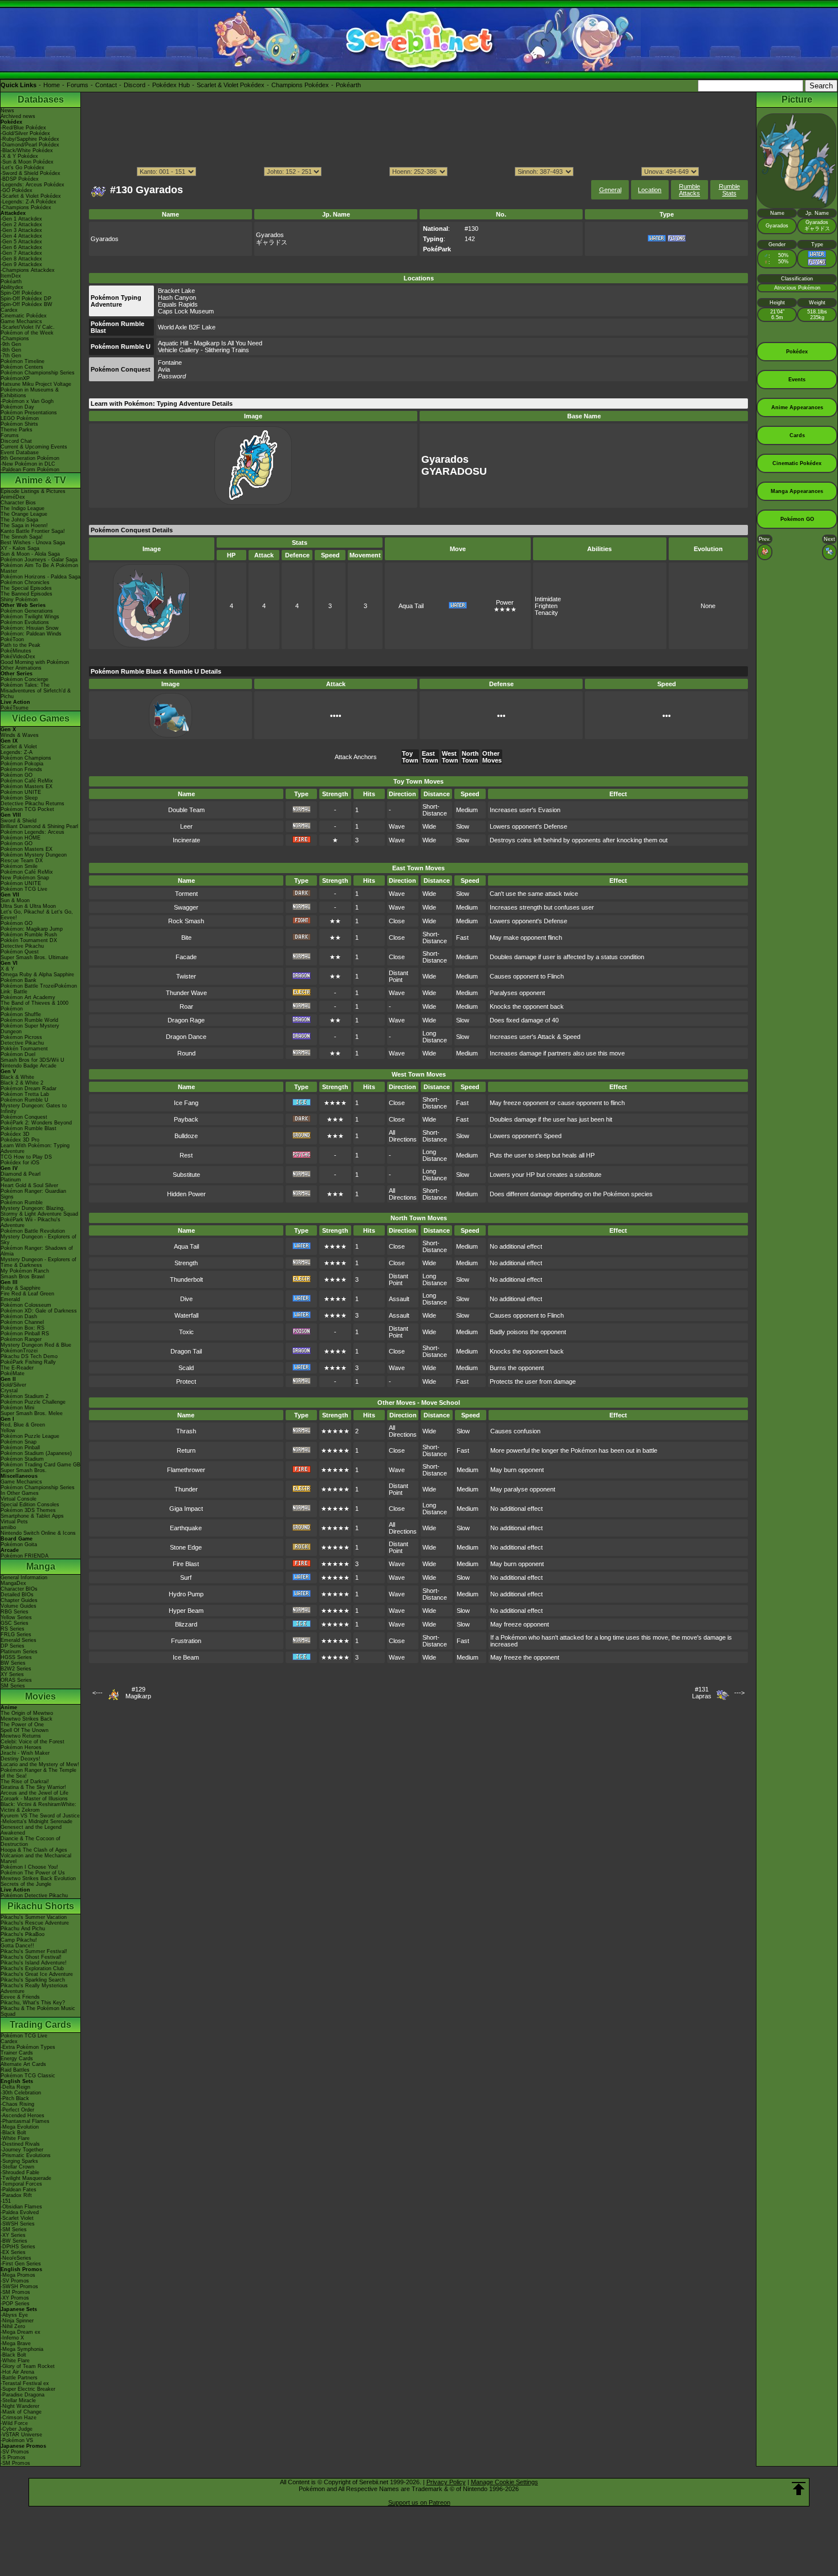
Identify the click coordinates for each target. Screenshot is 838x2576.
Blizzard (186, 1624)
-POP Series (15, 2304)
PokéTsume (15, 708)
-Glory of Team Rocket (28, 2366)
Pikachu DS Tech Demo (29, 1356)
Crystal (9, 1391)
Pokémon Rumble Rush (29, 935)
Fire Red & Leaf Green (27, 1294)
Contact (106, 85)
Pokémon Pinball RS (25, 1334)
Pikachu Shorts (41, 1906)
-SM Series (14, 2229)
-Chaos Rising (17, 2104)
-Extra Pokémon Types (28, 2047)
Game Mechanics (21, 321)
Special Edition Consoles (30, 1505)
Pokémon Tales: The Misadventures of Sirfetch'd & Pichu (36, 691)
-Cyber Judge (17, 2429)
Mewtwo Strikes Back (27, 1719)
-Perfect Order (17, 2110)
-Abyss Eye (14, 2315)
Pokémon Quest (20, 952)
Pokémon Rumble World (29, 1020)
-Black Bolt (13, 2133)
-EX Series (13, 2252)
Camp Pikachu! (19, 1940)
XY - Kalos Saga (20, 548)
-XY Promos (15, 2298)
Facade (186, 957)
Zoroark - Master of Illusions (34, 1799)
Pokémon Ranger (21, 1339)
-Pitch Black (15, 2098)
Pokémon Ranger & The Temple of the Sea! (38, 1773)
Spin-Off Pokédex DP (26, 299)
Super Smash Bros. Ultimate (34, 957)
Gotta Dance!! (17, 1946)
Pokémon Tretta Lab (25, 1094)
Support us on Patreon (419, 2502)
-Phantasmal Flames (25, 2121)
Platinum (11, 1180)
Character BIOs (19, 1589)
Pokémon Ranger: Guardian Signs (33, 1194)
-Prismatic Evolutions (26, 2155)
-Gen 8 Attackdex (21, 259)
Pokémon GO (17, 775)
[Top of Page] (799, 2489)
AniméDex (13, 497)
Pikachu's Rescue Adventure (35, 1923)
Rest (186, 1155)
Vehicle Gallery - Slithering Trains (204, 350)
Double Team (186, 810)
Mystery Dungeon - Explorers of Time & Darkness (38, 1262)
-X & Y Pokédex (19, 156)
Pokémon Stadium (22, 1459)
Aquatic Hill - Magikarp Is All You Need (210, 343)
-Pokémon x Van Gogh (27, 401)
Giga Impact (186, 1509)
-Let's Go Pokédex (23, 168)
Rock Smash (186, 921)
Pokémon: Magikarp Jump (32, 929)
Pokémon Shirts (19, 424)
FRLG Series (16, 1635)
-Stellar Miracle (18, 2400)
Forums (78, 85)
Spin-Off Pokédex (21, 293)
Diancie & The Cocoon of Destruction (30, 1841)
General (610, 190)
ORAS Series (16, 1680)
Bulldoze (186, 1136)
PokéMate (13, 1373)
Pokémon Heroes (21, 1747)
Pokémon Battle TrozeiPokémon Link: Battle (39, 989)
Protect (186, 1381)
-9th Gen (11, 344)
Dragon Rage (186, 1020)
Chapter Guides (19, 1600)
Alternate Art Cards (23, 2064)
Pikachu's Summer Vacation (34, 1917)
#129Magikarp (138, 1693)
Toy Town (410, 757)
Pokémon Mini (17, 1408)
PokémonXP (15, 378)
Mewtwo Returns (21, 1736)
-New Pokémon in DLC (28, 464)
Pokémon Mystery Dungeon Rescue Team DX (34, 858)
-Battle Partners (19, 2378)
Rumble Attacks (689, 190)
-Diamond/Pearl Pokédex (30, 145)
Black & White (17, 1077)
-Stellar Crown (17, 2167)
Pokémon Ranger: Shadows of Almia (37, 1251)
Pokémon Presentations (29, 413)
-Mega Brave (16, 2343)
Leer (186, 826)
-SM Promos (15, 2292)
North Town (470, 757)
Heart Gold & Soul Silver (29, 1185)
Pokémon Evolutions (25, 622)
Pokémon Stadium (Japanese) (36, 1453)
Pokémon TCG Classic (28, 2076)
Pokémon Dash (19, 1316)
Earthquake (186, 1528)
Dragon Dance (186, 1037)
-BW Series (14, 2241)
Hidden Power (186, 1194)
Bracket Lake (176, 291)
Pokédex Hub (171, 85)
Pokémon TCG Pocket (27, 809)
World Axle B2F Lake (187, 327)
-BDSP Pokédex (20, 179)
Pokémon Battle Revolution (33, 1231)
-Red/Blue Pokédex (23, 128)
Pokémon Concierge (25, 679)
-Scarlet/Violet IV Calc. (28, 327)
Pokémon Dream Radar (29, 1089)
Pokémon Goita (19, 1544)
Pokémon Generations (27, 611)
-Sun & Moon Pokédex (27, 162)
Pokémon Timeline (23, 361)
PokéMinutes (16, 651)
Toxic (186, 1332)
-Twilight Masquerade (26, 2178)
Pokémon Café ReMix (27, 781)
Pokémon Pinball (20, 1448)
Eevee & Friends (20, 1997)
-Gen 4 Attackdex (21, 236)
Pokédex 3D (15, 1134)
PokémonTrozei (19, 1351)
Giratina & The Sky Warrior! (33, 1787)
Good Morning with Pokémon (35, 662)
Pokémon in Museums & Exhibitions (30, 393)
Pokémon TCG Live (24, 889)
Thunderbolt (186, 1279)
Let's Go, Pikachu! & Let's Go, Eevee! (37, 915)
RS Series (13, 1629)
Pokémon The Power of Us (33, 1873)
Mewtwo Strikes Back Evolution (38, 1878)
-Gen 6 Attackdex (21, 247)
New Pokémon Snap (25, 878)
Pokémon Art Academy (28, 997)
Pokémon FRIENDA (25, 1556)
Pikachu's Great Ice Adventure (37, 1974)
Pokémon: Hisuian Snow (30, 628)
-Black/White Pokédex (27, 150)
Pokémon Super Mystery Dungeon (30, 1029)
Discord (135, 85)
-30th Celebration (21, 2093)
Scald (186, 1368)
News (7, 111)
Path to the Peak (21, 645)
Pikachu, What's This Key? (33, 2003)
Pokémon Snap (19, 1442)
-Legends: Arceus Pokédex (32, 185)
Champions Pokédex (300, 85)
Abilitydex (12, 287)
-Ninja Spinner (17, 2321)
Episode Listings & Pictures (33, 491)
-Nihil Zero (13, 2326)
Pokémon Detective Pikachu (34, 1896)
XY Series (12, 1674)
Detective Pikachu (22, 946)
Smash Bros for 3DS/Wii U (32, 1060)
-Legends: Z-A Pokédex (29, 202)
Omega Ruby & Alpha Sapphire (37, 975)
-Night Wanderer (20, 2406)
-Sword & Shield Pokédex (30, 173)
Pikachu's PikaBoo (23, 1934)
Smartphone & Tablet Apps (32, 1516)
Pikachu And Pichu (23, 1929)
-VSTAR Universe (21, 2435)
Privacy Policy (446, 2482)
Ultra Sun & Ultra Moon (28, 906)
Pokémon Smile (19, 866)
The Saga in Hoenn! (24, 525)
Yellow (8, 1430)
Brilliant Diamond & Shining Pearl (39, 826)
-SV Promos (15, 2281)
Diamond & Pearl (21, 1174)
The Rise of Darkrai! (25, 1782)
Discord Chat (16, 441)
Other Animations (21, 668)
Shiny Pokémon (19, 600)
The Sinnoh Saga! (22, 537)
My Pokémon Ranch (25, 1271)
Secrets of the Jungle (26, 1884)
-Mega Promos (18, 2275)
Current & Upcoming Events (34, 447)
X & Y (7, 969)
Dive (186, 1299)
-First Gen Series (21, 2264)
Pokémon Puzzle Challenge (33, 1402)
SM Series (13, 1686)
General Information (24, 1578)
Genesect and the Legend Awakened (31, 1830)
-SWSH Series (18, 2224)
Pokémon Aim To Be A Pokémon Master (39, 568)
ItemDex (11, 276)
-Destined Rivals (20, 2144)
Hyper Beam (186, 1611)
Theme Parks (17, 430)
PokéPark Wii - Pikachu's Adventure (30, 1222)
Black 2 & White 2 (22, 1083)
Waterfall (186, 1315)
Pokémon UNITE (21, 792)
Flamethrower (186, 1470)
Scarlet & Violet (19, 747)
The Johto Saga (19, 520)
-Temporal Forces (21, 2184)
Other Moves (492, 757)
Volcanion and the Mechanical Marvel (36, 1858)
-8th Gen (11, 350)
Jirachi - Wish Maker (25, 1753)
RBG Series (15, 1612)
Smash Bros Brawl (23, 1277)
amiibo (8, 1527)
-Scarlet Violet (17, 2218)
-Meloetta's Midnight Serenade (36, 1821)
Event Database (20, 453)
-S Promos (13, 2457)
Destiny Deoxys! (21, 1759)
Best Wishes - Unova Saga (33, 543)
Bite (186, 938)
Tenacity (546, 613)
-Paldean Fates (19, 2190)
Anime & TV (40, 480)
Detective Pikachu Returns (32, 804)
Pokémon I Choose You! (29, 1867)
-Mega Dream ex (21, 2332)
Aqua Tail (411, 606)
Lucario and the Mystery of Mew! (40, 1764)
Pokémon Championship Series (38, 373)
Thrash (186, 1431)
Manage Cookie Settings (505, 2482)
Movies (40, 1696)
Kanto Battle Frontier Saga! (33, 531)
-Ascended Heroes (23, 2116)
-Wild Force (14, 2423)
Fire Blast (186, 1564)
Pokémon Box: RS (23, 1328)
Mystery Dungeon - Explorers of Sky (38, 1240)
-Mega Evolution (20, 2127)
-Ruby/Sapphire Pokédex (30, 139)
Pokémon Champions (26, 758)
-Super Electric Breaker (28, 2389)
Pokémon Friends (21, 769)
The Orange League (24, 514)
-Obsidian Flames (21, 2207)
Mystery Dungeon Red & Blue (36, 1345)
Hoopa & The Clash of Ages (34, 1850)
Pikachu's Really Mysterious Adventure (34, 1988)
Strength (186, 1263)
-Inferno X (12, 2338)
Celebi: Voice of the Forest (32, 1742)
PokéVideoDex (18, 657)
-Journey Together (22, 2150)
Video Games (41, 718)
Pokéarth (348, 85)
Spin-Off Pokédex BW (27, 304)
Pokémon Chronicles (25, 582)
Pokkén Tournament (24, 1049)
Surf (186, 1578)
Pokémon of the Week (27, 333)
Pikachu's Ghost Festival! (31, 1957)
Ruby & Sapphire (21, 1288)
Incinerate (186, 840)
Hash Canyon (177, 297)
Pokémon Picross (21, 1037)
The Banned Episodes (27, 594)
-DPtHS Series (18, 2247)
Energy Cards (17, 2059)
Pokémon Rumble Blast (29, 1128)
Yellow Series (16, 1617)
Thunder (186, 1489)
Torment (186, 894)
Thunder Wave (186, 993)
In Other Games (20, 1493)
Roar (186, 1006)
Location (650, 190)
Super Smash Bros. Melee (32, 1413)
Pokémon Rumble (22, 1203)
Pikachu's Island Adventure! (34, 1963)
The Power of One (22, 1725)
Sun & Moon (15, 900)
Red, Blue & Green (23, 1425)
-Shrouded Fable (20, 2173)
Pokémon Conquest (24, 1117)
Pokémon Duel (18, 1054)
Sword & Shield (19, 821)
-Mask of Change (21, 2412)
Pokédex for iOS (20, 1163)
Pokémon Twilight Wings (30, 617)
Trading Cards (40, 2025)
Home (52, 85)
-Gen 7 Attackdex (21, 253)
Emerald (10, 1299)
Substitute (186, 1175)
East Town (430, 757)
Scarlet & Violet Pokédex (231, 85)
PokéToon (12, 639)
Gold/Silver (13, 1385)
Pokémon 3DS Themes (28, 1510)
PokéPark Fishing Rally (28, 1362)
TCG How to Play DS (26, 1157)
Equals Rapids (178, 304)
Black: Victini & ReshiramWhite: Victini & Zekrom (38, 1807)
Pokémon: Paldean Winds (31, 634)
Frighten (546, 606)
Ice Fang (186, 1103)
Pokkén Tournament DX (29, 940)
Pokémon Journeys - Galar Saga (39, 560)
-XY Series (13, 2235)
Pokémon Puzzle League (30, 1436)
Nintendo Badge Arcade (29, 1066)
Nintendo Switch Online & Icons (38, 1533)
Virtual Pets (14, 1522)
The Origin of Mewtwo (27, 1713)
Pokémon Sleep (19, 798)
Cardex (9, 310)
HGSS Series (16, 1657)
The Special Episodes (26, 588)
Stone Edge (186, 1547)
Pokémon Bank (19, 980)
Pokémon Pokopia (22, 764)
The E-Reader (17, 1368)
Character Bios (18, 503)
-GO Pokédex (17, 190)
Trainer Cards (17, 2053)
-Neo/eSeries (16, 2258)
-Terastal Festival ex (25, 2383)
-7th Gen (11, 356)
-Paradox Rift (16, 2195)
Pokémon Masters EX (27, 786)
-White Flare (15, 2138)
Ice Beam (186, 1657)
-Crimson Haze (19, 2418)
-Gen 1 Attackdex (21, 219)
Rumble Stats (729, 190)
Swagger (186, 907)
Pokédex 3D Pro (20, 1140)
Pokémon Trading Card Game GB (40, 1465)
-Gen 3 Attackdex (21, 230)
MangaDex (13, 1583)
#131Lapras (702, 1693)
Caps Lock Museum (186, 311)
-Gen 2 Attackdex (21, 225)
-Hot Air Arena (17, 2372)
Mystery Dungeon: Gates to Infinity (34, 1108)
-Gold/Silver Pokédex (25, 133)
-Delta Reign (15, 2087)
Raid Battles (15, 2070)
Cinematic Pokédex (24, 316)
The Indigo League (23, 508)
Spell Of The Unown (25, 1730)
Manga (41, 1566)
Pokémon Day (17, 407)
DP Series (13, 1646)
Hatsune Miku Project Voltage (36, 384)
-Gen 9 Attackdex (21, 264)
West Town (450, 757)
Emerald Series (19, 1640)
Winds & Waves (20, 735)
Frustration (186, 1641)
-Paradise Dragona (23, 2395)
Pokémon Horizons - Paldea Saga (40, 577)
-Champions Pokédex (26, 207)
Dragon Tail (186, 1351)
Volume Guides (19, 1606)
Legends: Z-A (17, 752)
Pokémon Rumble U (25, 1100)
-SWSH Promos (19, 2286)
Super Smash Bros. (24, 1470)
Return (186, 1450)
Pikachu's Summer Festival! (34, 1951)
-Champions (15, 339)
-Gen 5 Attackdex (21, 242)
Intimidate (548, 599)
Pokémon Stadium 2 (25, 1396)
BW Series (13, 1663)
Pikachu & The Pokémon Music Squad (38, 2011)
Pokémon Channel (22, 1322)
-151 (6, 2201)
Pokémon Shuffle (21, 1014)
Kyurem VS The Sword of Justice (40, 1816)
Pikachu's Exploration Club (32, 1968)
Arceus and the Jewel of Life (34, 1793)
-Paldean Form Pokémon (30, 470)
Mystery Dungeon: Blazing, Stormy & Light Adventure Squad (39, 1211)
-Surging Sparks (19, 2161)
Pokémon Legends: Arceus (32, 832)
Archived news (18, 116)
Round (186, 1053)
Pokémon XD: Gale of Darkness (39, 1311)
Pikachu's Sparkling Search (33, 1980)
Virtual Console (19, 1499)
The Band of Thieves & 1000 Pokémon (34, 1006)
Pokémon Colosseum (26, 1305)
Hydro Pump (186, 1594)
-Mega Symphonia (22, 2349)
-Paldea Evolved (20, 2212)
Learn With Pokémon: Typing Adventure (35, 1148)
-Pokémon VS (17, 2440)
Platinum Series (19, 1652)
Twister (186, 976)
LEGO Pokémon (20, 418)
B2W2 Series (16, 1669)
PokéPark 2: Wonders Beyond (36, 1123)
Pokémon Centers (22, 367)
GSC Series (15, 1623)
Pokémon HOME (21, 838)
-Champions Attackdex (28, 270)
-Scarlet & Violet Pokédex (31, 196)
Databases (41, 99)
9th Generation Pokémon (30, 458)
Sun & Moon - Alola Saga (30, 554)
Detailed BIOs (17, 1595)
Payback (186, 1119)
